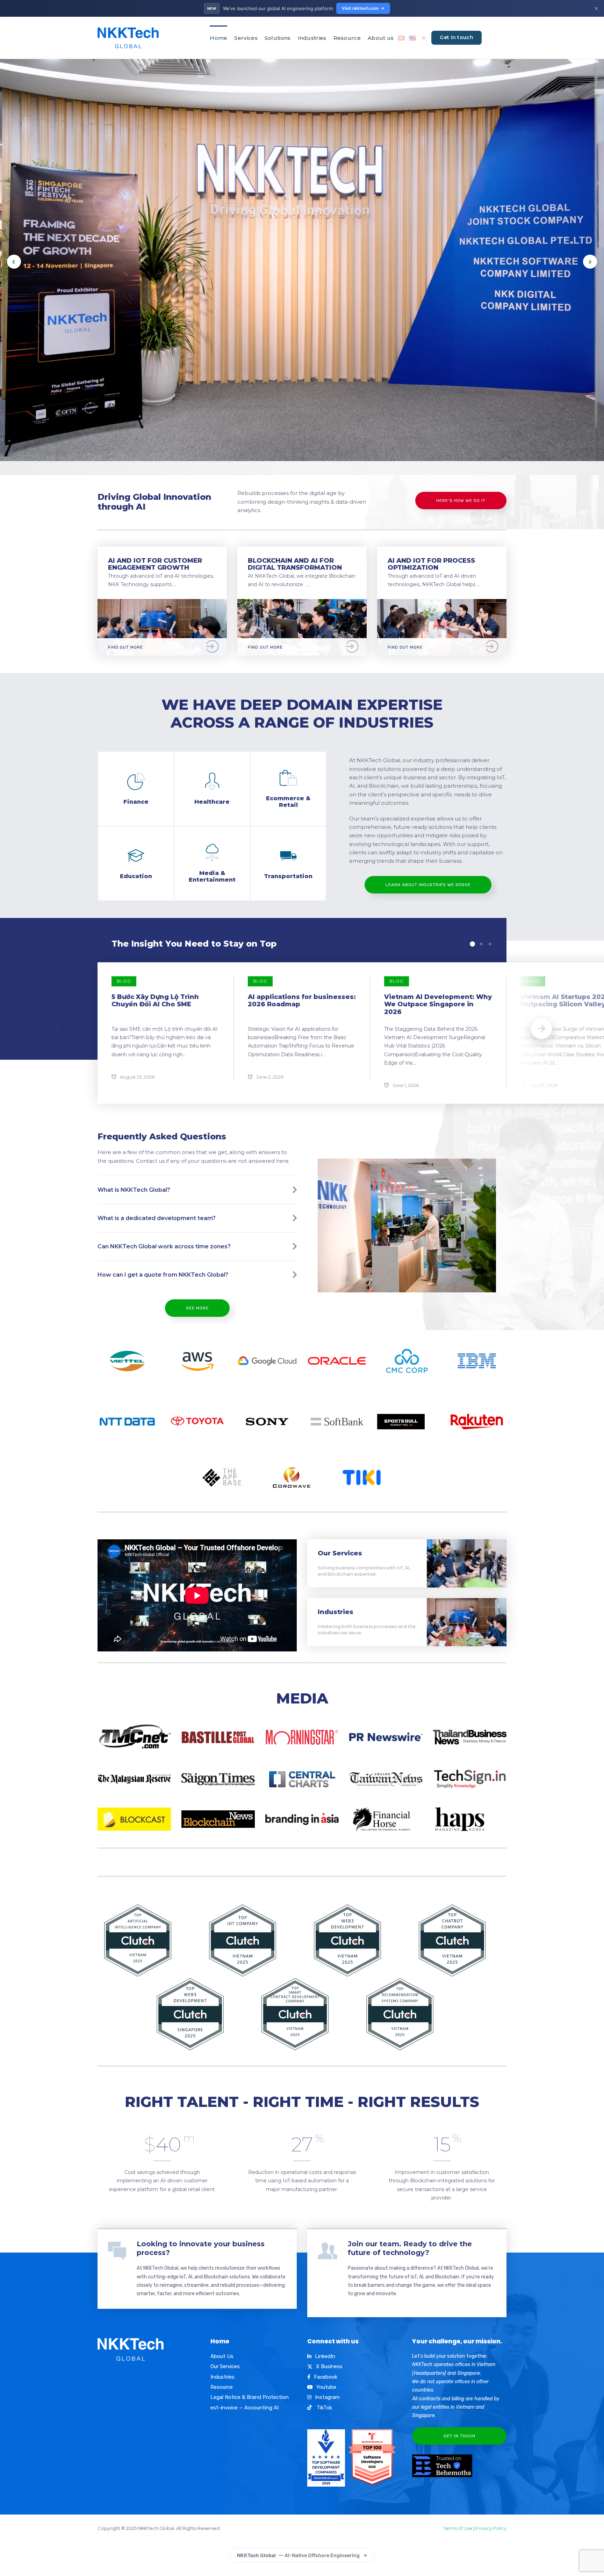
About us (381, 38)
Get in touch (456, 37)
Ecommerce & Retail (288, 801)
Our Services (340, 1553)
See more (197, 1308)
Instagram (327, 2397)
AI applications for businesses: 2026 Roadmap (302, 1001)
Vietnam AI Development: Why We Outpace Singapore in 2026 (438, 1004)
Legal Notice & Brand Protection (250, 2397)
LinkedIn (325, 2356)
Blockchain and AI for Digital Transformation (295, 564)
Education (136, 876)
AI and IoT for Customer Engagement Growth (155, 564)
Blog (124, 981)
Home (218, 38)
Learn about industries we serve (428, 885)
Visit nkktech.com (360, 8)
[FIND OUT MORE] (162, 603)
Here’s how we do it (461, 501)
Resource (347, 38)
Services (246, 38)
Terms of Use (458, 2528)
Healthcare (212, 802)
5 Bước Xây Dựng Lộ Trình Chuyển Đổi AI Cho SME (155, 1001)
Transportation (288, 876)
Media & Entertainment (212, 876)
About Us (222, 2356)
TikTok (324, 2408)
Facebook (326, 2377)
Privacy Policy (491, 2528)
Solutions (278, 38)
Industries (312, 38)
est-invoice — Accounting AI (245, 2408)
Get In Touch (459, 2436)
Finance (136, 802)
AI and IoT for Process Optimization (431, 564)
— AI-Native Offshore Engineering (298, 2555)
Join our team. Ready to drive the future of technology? (410, 2248)
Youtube (326, 2387)
